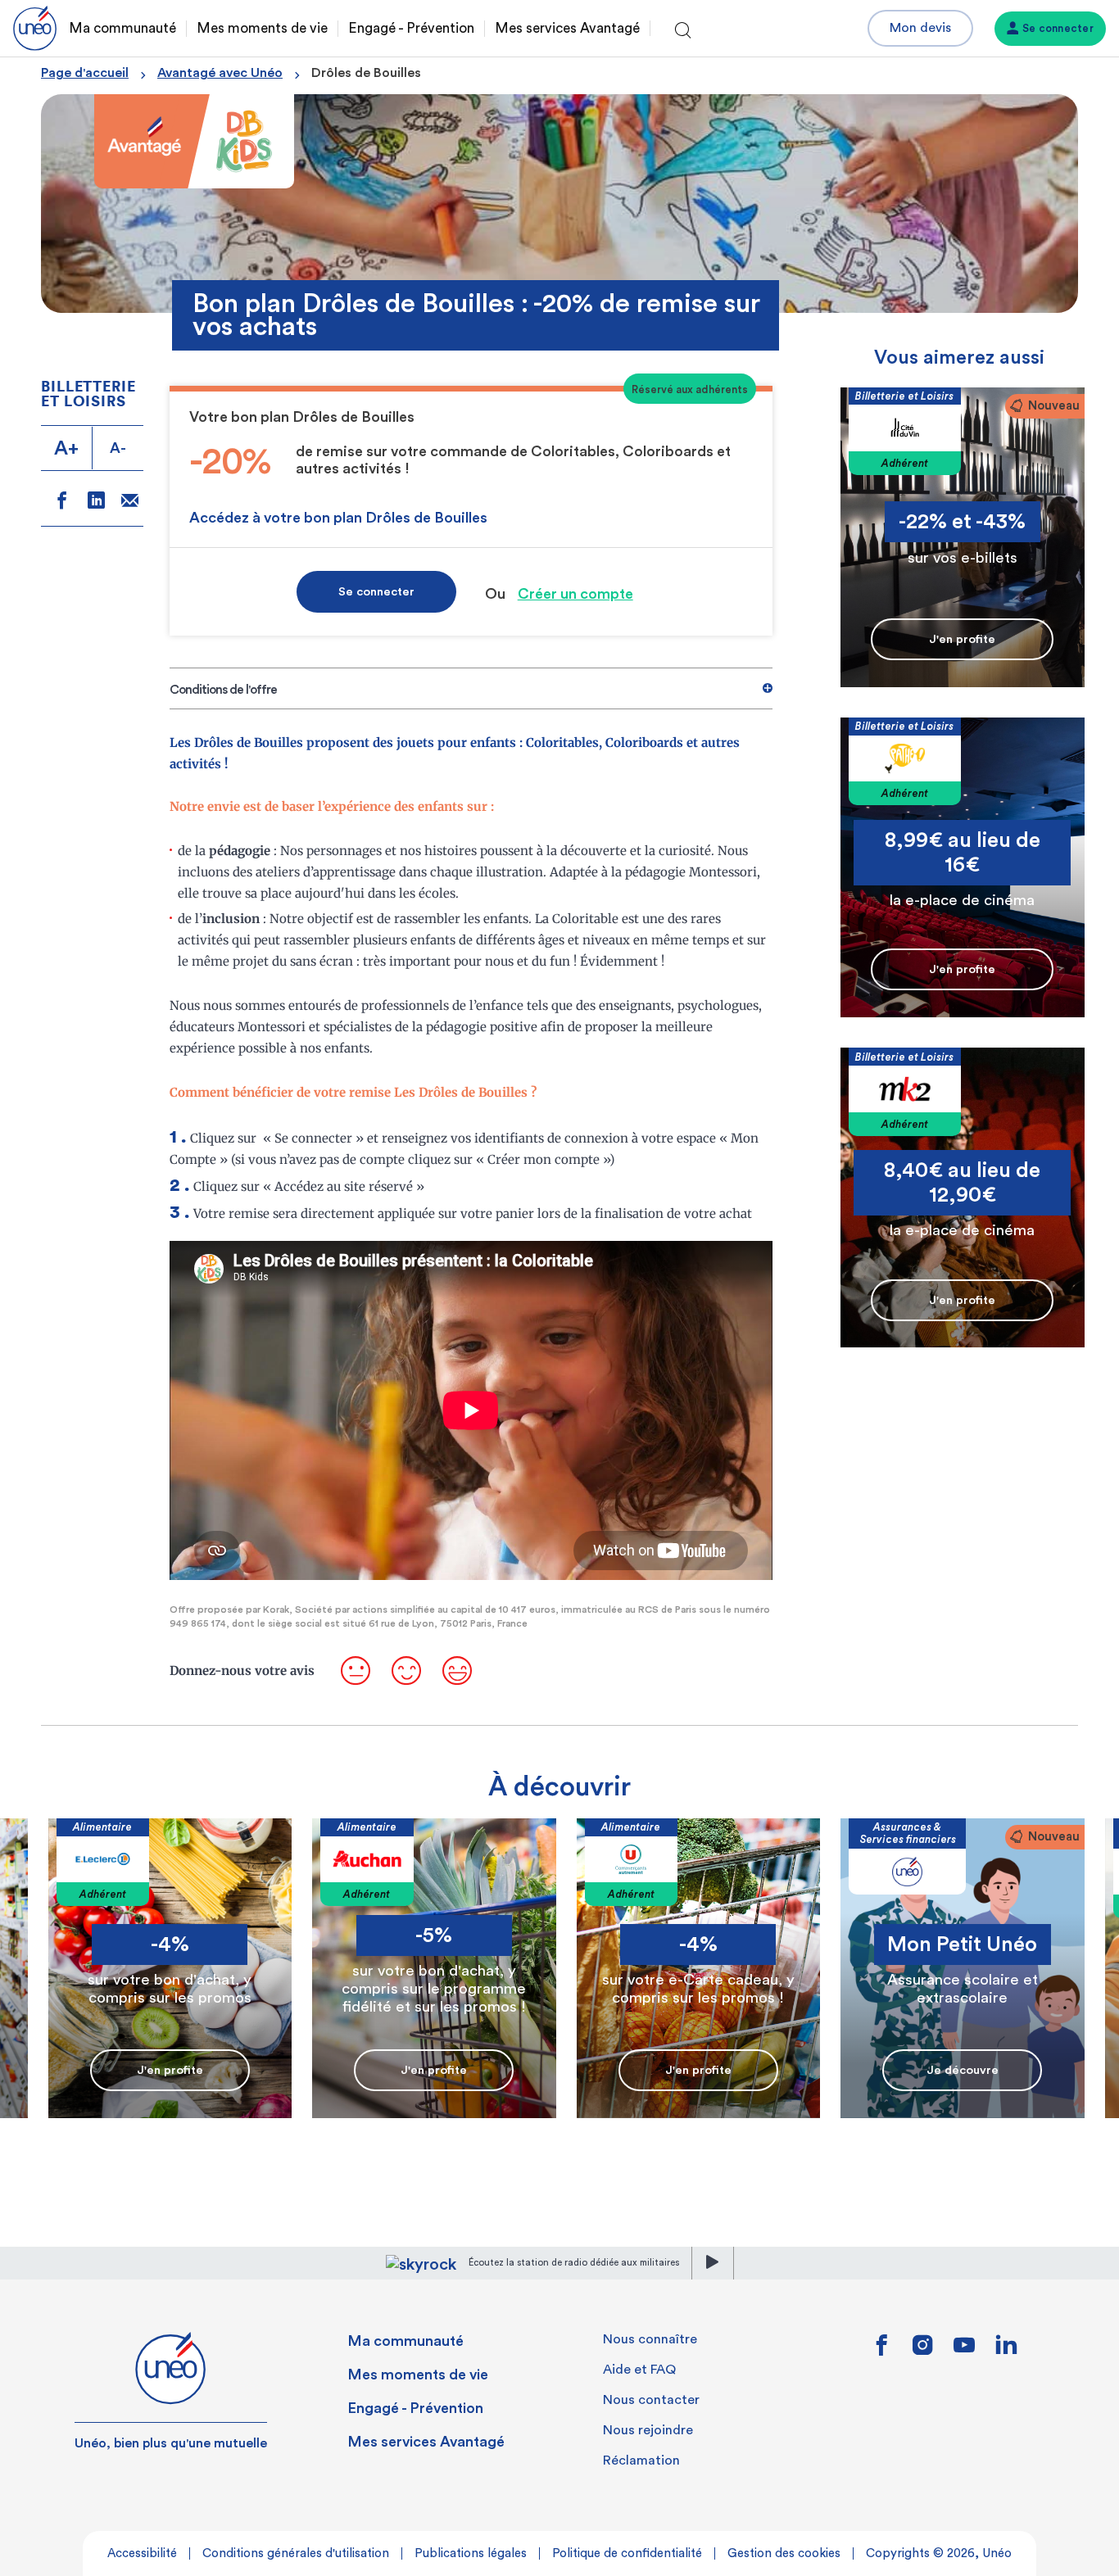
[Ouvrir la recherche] (683, 31)
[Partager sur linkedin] (96, 503)
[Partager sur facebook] (62, 503)
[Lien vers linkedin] (1006, 2350)
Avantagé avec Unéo (220, 73)
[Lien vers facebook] (881, 2351)
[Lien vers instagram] (923, 2351)
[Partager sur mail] (130, 503)
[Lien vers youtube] (964, 2351)
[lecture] (713, 2263)
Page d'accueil (85, 73)
